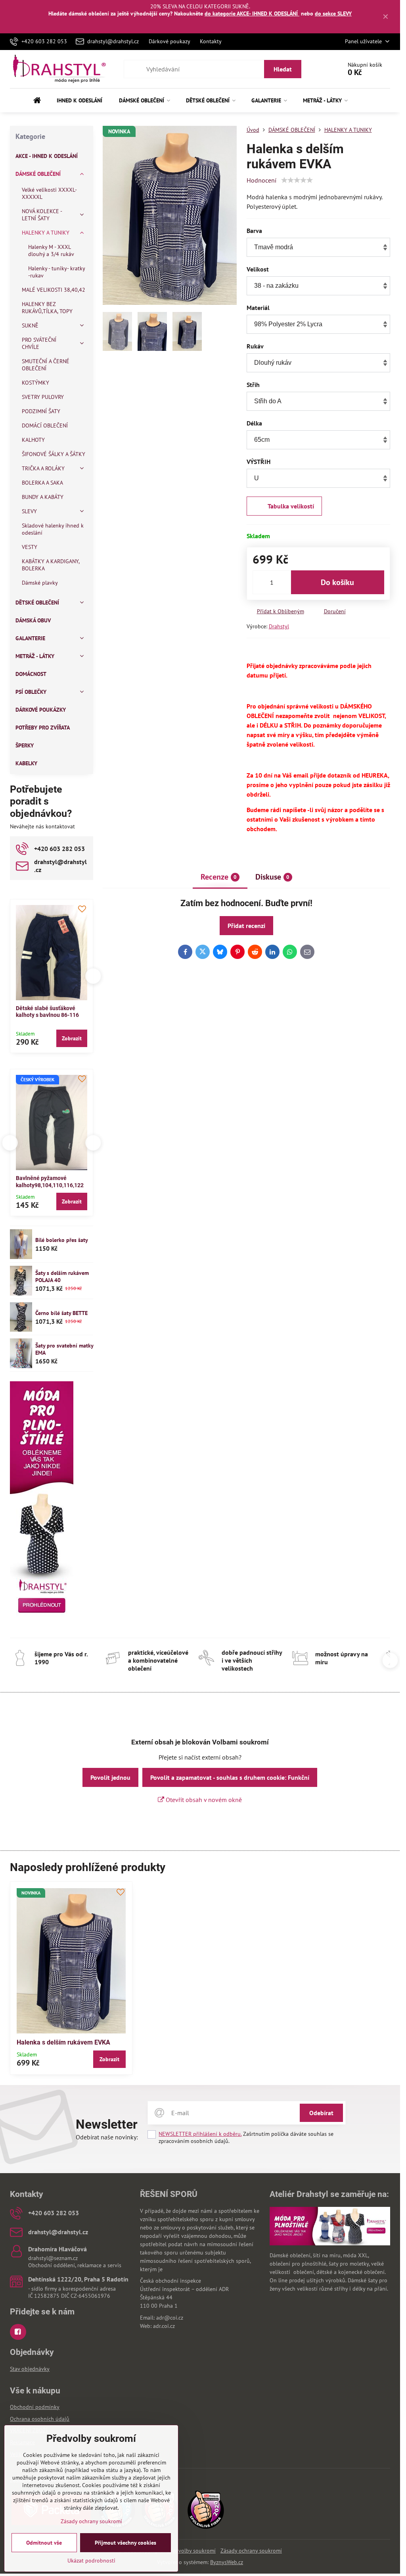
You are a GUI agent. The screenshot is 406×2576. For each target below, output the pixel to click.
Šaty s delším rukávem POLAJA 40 (62, 1276)
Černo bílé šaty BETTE (61, 1313)
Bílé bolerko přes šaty (62, 1240)
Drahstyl (279, 626)
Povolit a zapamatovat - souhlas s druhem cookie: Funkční (230, 1777)
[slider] (297, 180)
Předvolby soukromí (192, 2551)
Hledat (283, 69)
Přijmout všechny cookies (125, 2543)
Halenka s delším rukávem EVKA (63, 2042)
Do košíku (337, 582)
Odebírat (321, 2113)
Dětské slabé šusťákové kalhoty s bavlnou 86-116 (47, 1012)
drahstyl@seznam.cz (53, 2258)
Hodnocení (261, 180)
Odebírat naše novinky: (107, 2137)
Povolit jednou (110, 1777)
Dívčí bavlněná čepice (50, 1178)
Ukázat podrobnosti (91, 2561)
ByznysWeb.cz (227, 2562)
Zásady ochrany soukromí (251, 2551)
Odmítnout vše (44, 2543)
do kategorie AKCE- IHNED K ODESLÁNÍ (252, 13)
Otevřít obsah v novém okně (203, 1800)
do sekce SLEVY (333, 13)
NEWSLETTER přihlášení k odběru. (200, 2134)
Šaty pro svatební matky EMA (64, 1349)
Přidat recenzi (246, 926)
